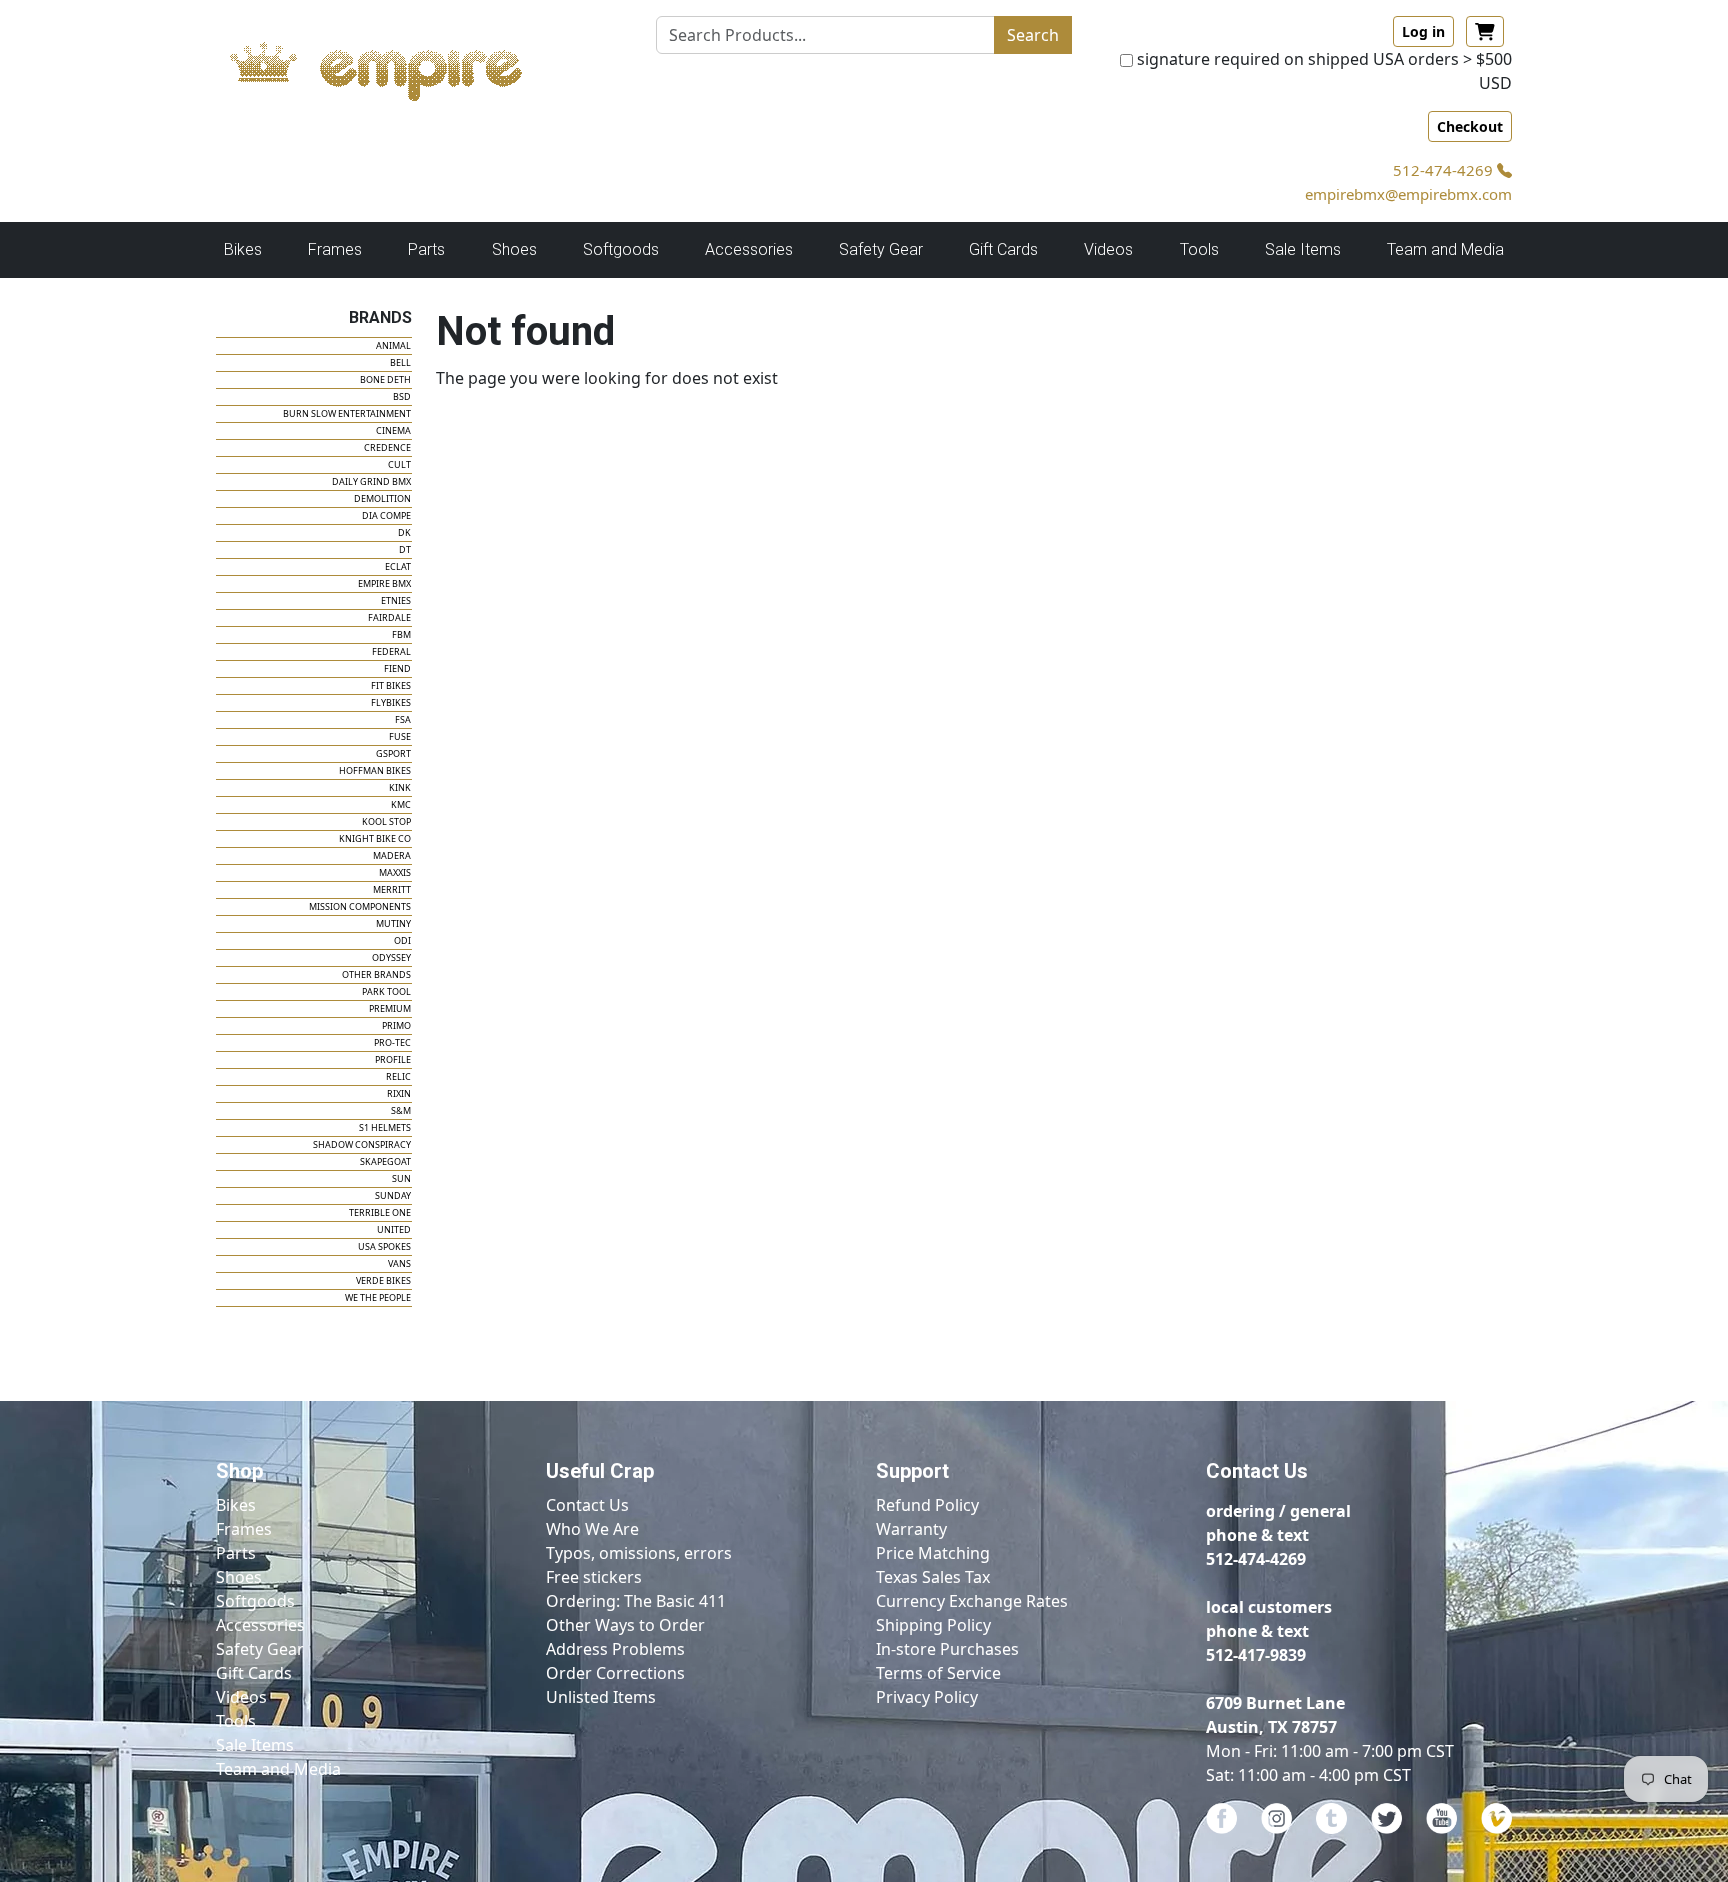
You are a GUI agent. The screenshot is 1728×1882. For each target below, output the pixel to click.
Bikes (236, 1505)
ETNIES (396, 600)
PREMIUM (390, 1008)
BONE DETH (385, 379)
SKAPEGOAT (385, 1161)
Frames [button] (335, 249)
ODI (402, 940)
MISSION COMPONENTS (360, 906)
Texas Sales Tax (933, 1577)
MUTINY (393, 923)
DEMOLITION (382, 498)
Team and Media (1445, 249)
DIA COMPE (386, 515)
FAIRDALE (389, 617)
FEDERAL (391, 651)
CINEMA (393, 430)
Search (1033, 35)
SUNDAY (393, 1195)
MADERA (392, 855)
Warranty (911, 1529)
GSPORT (393, 753)
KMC (401, 804)
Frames (244, 1529)
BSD (402, 396)
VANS (399, 1263)
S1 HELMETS (385, 1127)
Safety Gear (260, 1649)
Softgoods (255, 1601)
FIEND (397, 668)
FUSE (400, 736)
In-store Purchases (947, 1649)
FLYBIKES (391, 702)
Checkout (1470, 126)
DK (404, 532)
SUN (401, 1178)
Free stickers (594, 1577)
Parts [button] (426, 249)
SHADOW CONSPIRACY (362, 1144)
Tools (236, 1721)
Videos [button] (1108, 249)
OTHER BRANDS (376, 974)
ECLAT (398, 566)
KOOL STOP (386, 821)
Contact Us (587, 1505)
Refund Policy (927, 1505)
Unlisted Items (601, 1697)
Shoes (239, 1577)
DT (405, 549)
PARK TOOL (386, 991)
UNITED (394, 1229)
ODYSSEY (391, 957)
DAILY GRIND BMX (371, 481)
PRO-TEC (392, 1042)
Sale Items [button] (1303, 249)
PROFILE (393, 1059)
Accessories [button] (749, 249)
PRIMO (396, 1025)
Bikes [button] (243, 249)
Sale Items (255, 1745)
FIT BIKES (391, 685)
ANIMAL (393, 345)
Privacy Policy (927, 1697)
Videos (241, 1697)
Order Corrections (615, 1673)
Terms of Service (938, 1673)
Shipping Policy (933, 1625)
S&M (401, 1110)
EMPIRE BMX (384, 583)
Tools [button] (1199, 249)
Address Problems (615, 1649)
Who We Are (592, 1529)
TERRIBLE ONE (380, 1212)
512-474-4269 (1445, 170)
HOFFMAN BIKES (375, 770)
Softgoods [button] (621, 249)
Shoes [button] (514, 249)
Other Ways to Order (625, 1625)
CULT (399, 464)
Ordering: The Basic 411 (636, 1601)
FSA (403, 719)
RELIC (398, 1076)
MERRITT (392, 889)
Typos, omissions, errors (639, 1553)
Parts (236, 1553)
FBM (401, 634)
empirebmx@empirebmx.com (1408, 194)
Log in (1423, 31)
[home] (395, 66)
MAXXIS (395, 872)
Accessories (260, 1625)
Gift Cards (1003, 249)
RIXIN (399, 1093)
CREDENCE (387, 447)
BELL (400, 362)
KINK (400, 787)
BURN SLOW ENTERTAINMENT (347, 413)
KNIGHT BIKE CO (375, 838)
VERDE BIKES (383, 1280)
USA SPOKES (384, 1246)
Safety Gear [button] (881, 249)
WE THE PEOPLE (378, 1297)
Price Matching (933, 1553)
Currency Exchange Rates (972, 1601)
